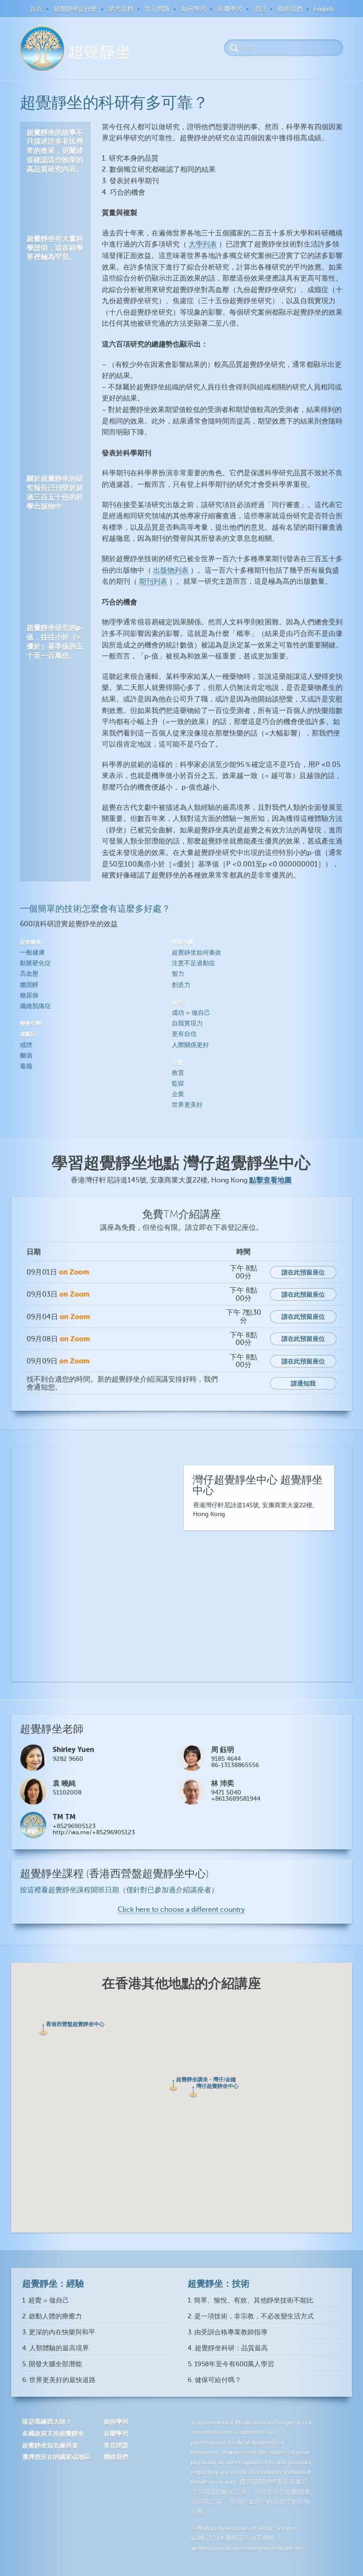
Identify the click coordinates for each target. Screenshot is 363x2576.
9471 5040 (226, 1792)
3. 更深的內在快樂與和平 (59, 2332)
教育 (178, 1073)
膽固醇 (29, 985)
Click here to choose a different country (181, 1910)
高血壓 (29, 974)
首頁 (36, 9)
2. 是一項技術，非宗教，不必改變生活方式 (251, 2316)
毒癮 (26, 1066)
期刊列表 (153, 581)
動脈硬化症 (35, 963)
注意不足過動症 (193, 963)
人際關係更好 (190, 1045)
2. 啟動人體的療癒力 (52, 2316)
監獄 (178, 1084)
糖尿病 (29, 995)
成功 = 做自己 (191, 1013)
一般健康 (32, 953)
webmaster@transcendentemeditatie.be (247, 2548)
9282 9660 (68, 1759)
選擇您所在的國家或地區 (56, 2457)
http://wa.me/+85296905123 (94, 1832)
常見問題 (157, 9)
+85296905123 (74, 1826)
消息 (260, 9)
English (324, 9)
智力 (178, 974)
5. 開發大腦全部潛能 (52, 2364)
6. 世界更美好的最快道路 (59, 2380)
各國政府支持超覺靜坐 (53, 2434)
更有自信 (184, 1034)
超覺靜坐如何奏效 (197, 953)
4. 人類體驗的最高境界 (56, 2348)
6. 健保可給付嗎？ (214, 2380)
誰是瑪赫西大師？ (47, 2422)
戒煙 (26, 1045)
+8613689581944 (236, 1799)
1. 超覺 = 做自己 (46, 2301)
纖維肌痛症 (35, 1006)
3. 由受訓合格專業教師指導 (228, 2332)
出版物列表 (171, 570)
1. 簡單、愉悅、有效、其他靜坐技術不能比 (251, 2301)
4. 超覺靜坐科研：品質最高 (228, 2348)
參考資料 (121, 9)
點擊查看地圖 (270, 1180)
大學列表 (203, 244)
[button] (43, 2030)
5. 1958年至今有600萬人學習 (231, 2364)
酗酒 (26, 1056)
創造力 (181, 985)
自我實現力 (187, 1023)
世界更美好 (187, 1105)
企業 (178, 1094)
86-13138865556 (235, 1765)
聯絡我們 (290, 9)
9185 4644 (226, 1759)
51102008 (67, 1792)
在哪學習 (230, 9)
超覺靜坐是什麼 (75, 9)
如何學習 (193, 9)
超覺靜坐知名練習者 (50, 2445)
